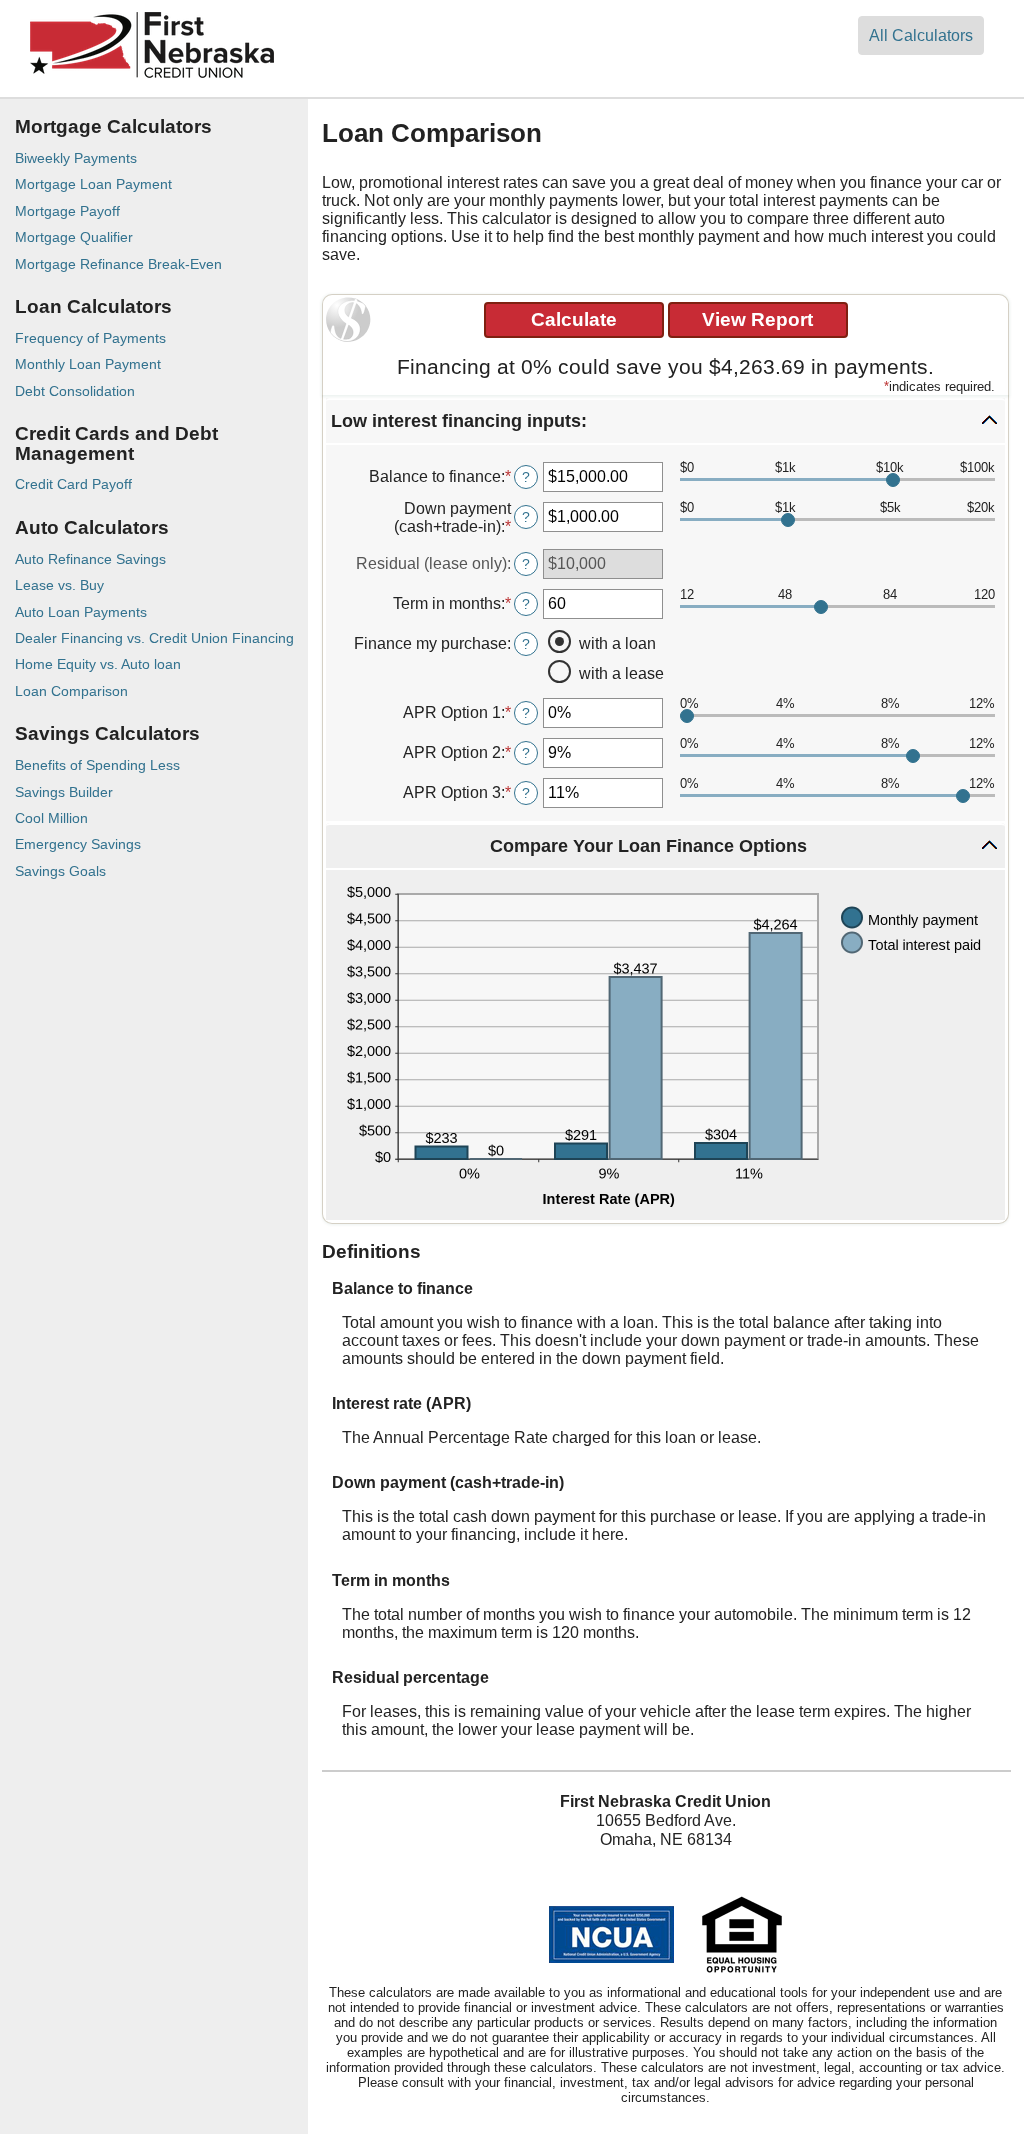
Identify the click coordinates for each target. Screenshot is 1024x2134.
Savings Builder (64, 792)
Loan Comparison (71, 691)
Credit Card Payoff (73, 484)
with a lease (621, 673)
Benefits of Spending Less (97, 765)
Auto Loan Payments (81, 612)
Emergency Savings (78, 844)
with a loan (617, 643)
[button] (665, 421)
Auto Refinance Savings (90, 559)
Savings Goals (60, 871)
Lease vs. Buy (59, 585)
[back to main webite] (152, 79)
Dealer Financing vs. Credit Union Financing (154, 638)
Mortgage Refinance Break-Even (118, 264)
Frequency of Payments (90, 338)
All (921, 35)
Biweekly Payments (76, 158)
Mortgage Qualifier (74, 237)
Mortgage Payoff (67, 211)
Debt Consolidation (75, 391)
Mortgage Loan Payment (93, 184)
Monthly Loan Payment (88, 364)
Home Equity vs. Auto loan (98, 664)
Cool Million (51, 818)
